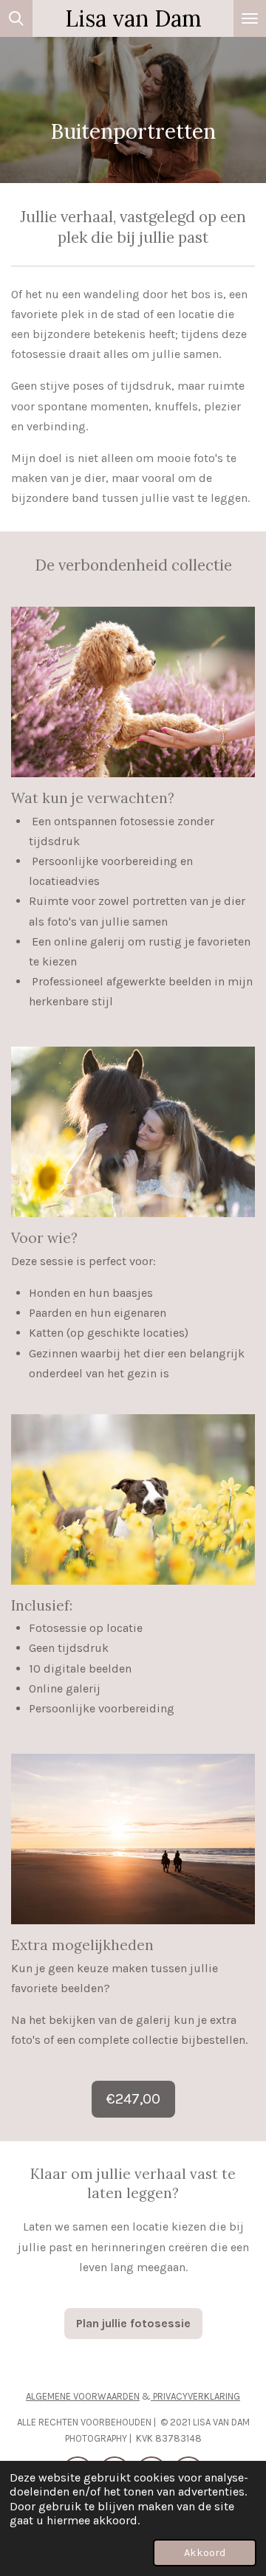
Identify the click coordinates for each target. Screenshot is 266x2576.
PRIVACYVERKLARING (195, 2396)
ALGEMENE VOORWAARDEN (83, 2396)
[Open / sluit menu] (250, 18)
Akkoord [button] (205, 2553)
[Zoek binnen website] (16, 18)
